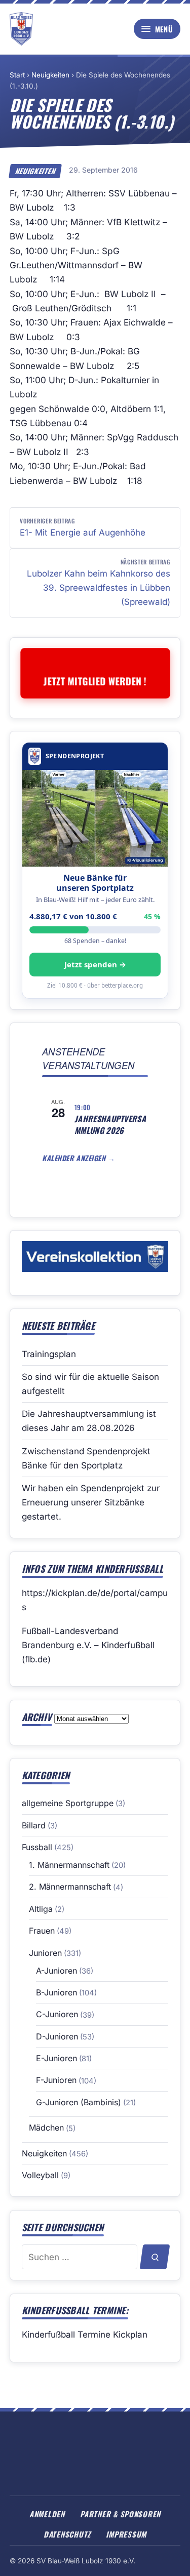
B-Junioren (56, 1992)
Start (17, 75)
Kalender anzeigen (75, 1158)
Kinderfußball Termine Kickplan (85, 2335)
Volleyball (40, 2175)
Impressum (126, 2534)
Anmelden (47, 2514)
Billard (34, 1825)
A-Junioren (56, 1971)
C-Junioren (57, 2014)
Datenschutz (67, 2534)
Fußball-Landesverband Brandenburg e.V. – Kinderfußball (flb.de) (88, 1645)
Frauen (42, 1931)
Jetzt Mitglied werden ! (95, 681)
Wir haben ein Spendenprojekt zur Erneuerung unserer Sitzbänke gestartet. (91, 1502)
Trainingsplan (49, 1354)
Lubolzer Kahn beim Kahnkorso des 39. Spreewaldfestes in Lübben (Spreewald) (99, 582)
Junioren (45, 1953)
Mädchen (46, 2128)
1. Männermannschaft (69, 1865)
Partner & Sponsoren (120, 2514)
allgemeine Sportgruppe (68, 1803)
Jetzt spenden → (95, 964)
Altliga (41, 1909)
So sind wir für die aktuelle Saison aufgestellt (90, 1384)
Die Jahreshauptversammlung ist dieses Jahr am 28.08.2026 (89, 1421)
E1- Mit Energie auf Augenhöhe (83, 527)
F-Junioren (56, 2080)
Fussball (37, 1847)
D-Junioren (57, 2036)
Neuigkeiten (50, 75)
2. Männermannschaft (70, 1887)
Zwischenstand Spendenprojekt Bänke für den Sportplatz (86, 1458)
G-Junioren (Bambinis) (79, 2102)
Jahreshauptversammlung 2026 (110, 1125)
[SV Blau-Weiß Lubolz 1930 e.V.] (21, 29)
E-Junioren (56, 2058)
